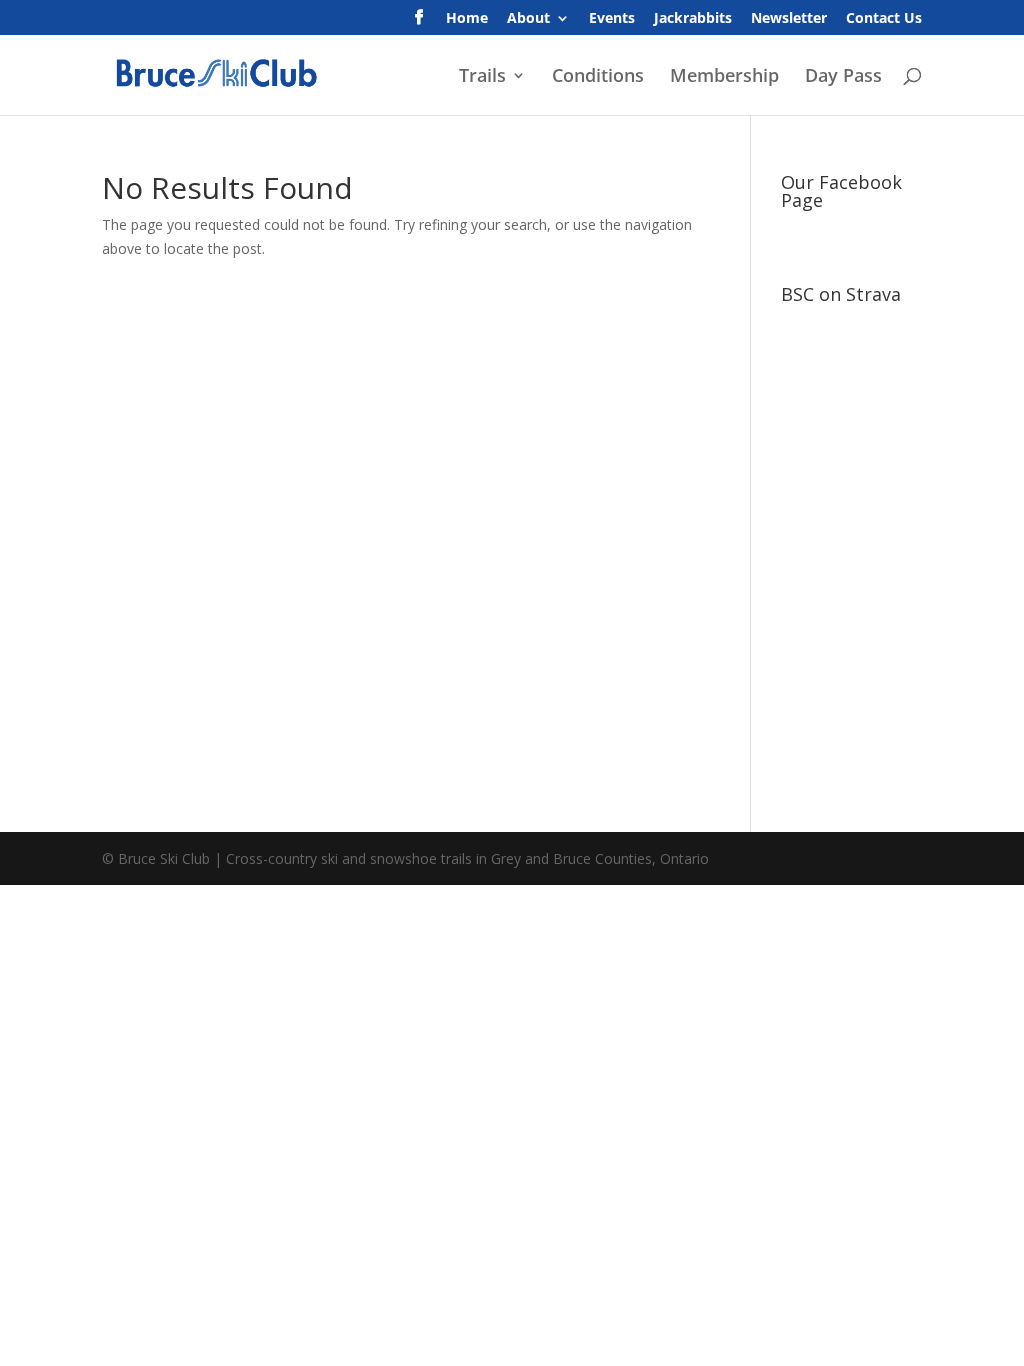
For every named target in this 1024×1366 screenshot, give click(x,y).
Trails (482, 77)
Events (612, 19)
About (528, 19)
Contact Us (884, 19)
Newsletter (789, 19)
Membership (724, 77)
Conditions (598, 77)
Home (467, 19)
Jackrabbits (693, 19)
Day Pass (843, 77)
